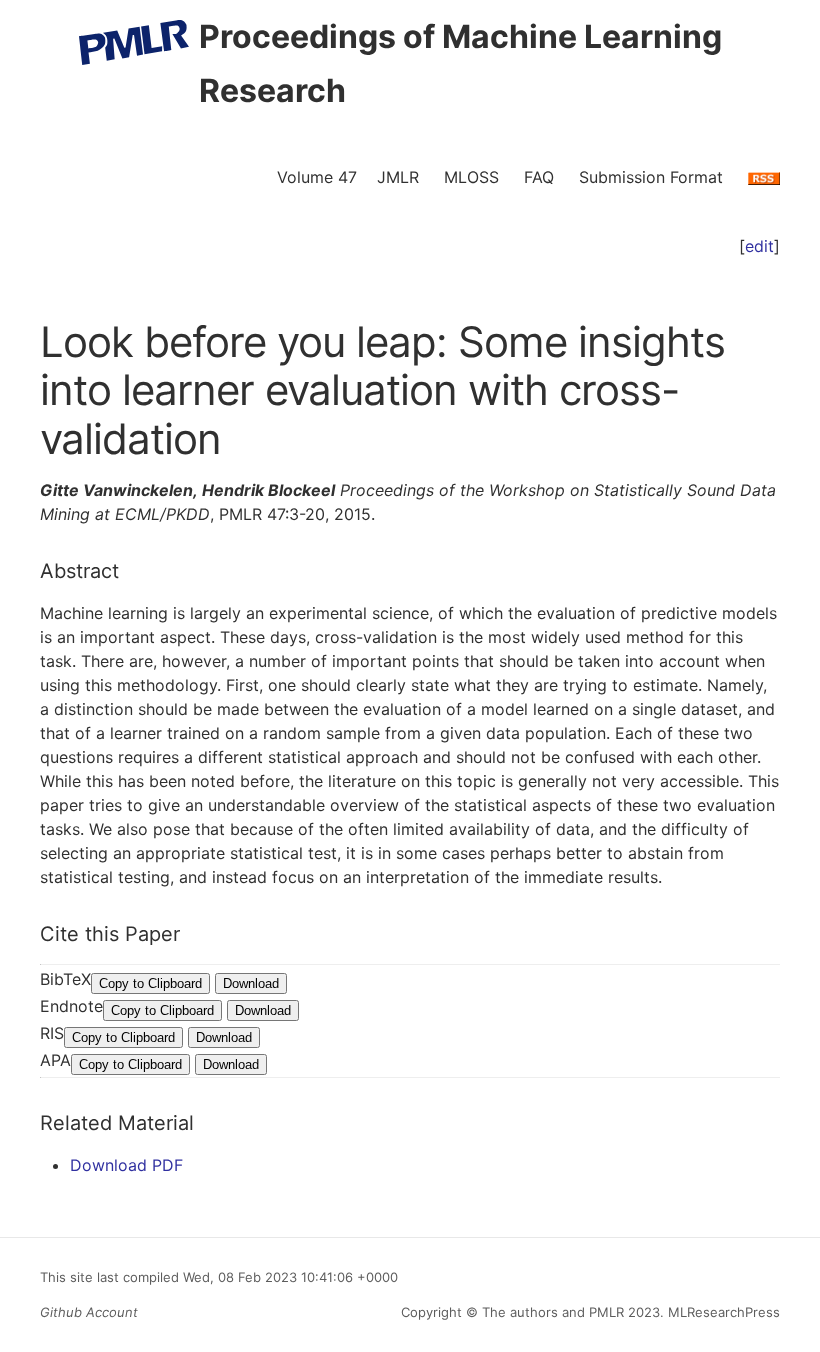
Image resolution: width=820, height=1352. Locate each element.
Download (251, 983)
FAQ (539, 177)
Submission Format (651, 177)
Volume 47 (317, 177)
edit (759, 246)
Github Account (89, 1312)
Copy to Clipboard (150, 983)
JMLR (398, 177)
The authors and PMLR (553, 1312)
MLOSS (471, 177)
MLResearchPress (722, 1312)
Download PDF (126, 1165)
